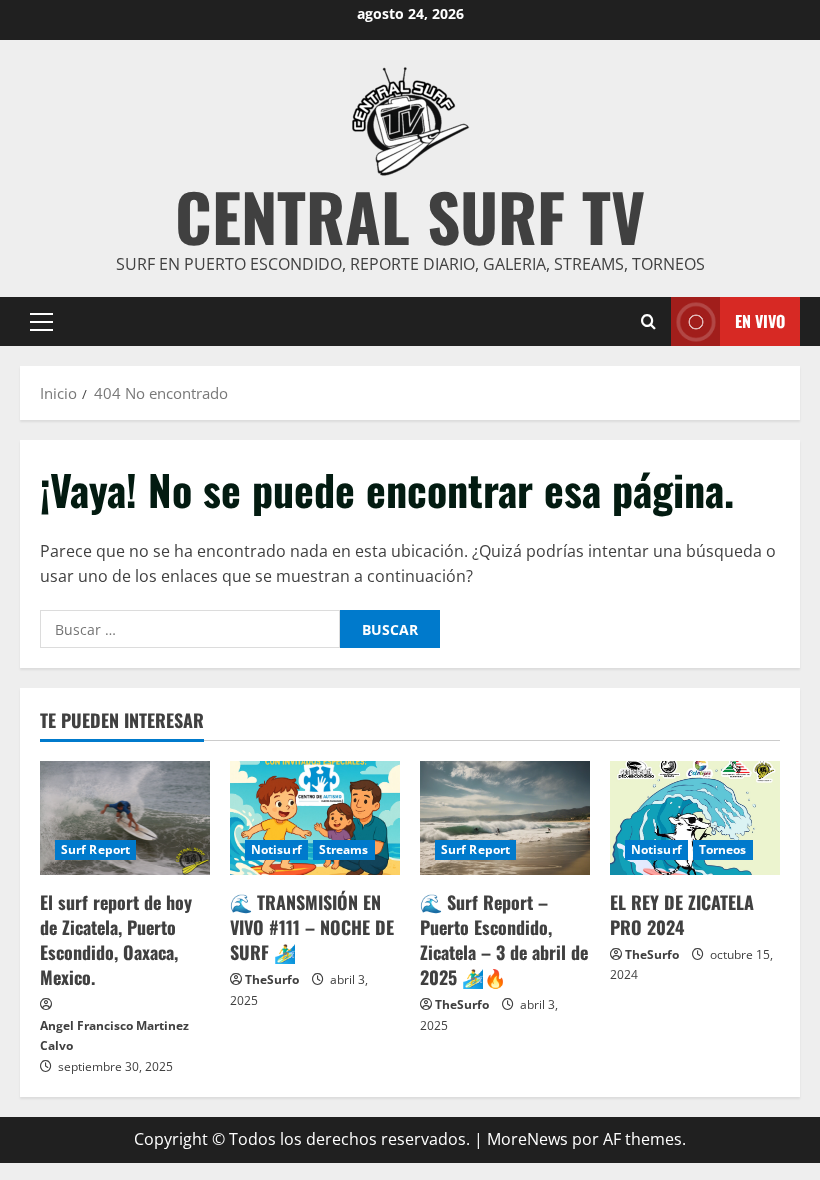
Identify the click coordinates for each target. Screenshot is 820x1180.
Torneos (723, 849)
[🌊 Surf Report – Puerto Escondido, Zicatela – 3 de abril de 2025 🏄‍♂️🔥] (505, 817)
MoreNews (527, 1139)
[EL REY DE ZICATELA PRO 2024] (695, 817)
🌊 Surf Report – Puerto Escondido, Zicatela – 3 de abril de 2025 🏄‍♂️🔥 (504, 940)
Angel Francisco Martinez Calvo (114, 1035)
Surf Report (95, 849)
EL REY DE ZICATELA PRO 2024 (682, 914)
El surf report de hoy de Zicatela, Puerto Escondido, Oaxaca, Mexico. (116, 940)
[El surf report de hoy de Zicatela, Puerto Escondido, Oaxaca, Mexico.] (125, 817)
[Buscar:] (190, 629)
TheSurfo (272, 979)
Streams (344, 849)
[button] (41, 322)
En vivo (760, 321)
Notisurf (276, 849)
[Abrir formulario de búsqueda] (648, 322)
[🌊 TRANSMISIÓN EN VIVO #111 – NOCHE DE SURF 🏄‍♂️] (315, 817)
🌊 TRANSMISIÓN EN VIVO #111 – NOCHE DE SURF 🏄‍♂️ (312, 927)
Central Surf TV (410, 215)
